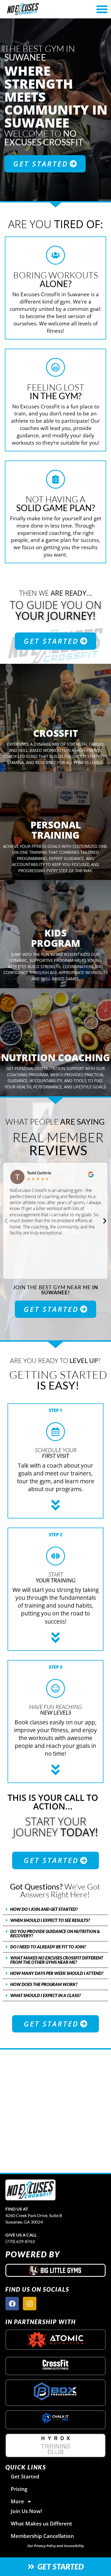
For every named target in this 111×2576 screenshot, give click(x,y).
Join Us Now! (26, 2511)
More (17, 2501)
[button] (102, 9)
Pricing (19, 2489)
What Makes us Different (41, 2523)
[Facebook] (12, 2304)
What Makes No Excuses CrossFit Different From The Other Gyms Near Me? (57, 1960)
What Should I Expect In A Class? (46, 1995)
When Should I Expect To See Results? (50, 1920)
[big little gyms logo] (55, 2270)
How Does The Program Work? (44, 1984)
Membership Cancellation (42, 2536)
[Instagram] (30, 2304)
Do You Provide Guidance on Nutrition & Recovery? (55, 1933)
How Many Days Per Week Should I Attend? (57, 1973)
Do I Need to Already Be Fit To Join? (48, 1947)
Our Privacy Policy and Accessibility (55, 2546)
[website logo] (39, 9)
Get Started (25, 2476)
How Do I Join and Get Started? (44, 1909)
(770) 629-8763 (20, 2241)
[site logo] (30, 2190)
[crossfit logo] (56, 2365)
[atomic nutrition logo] (55, 2340)
